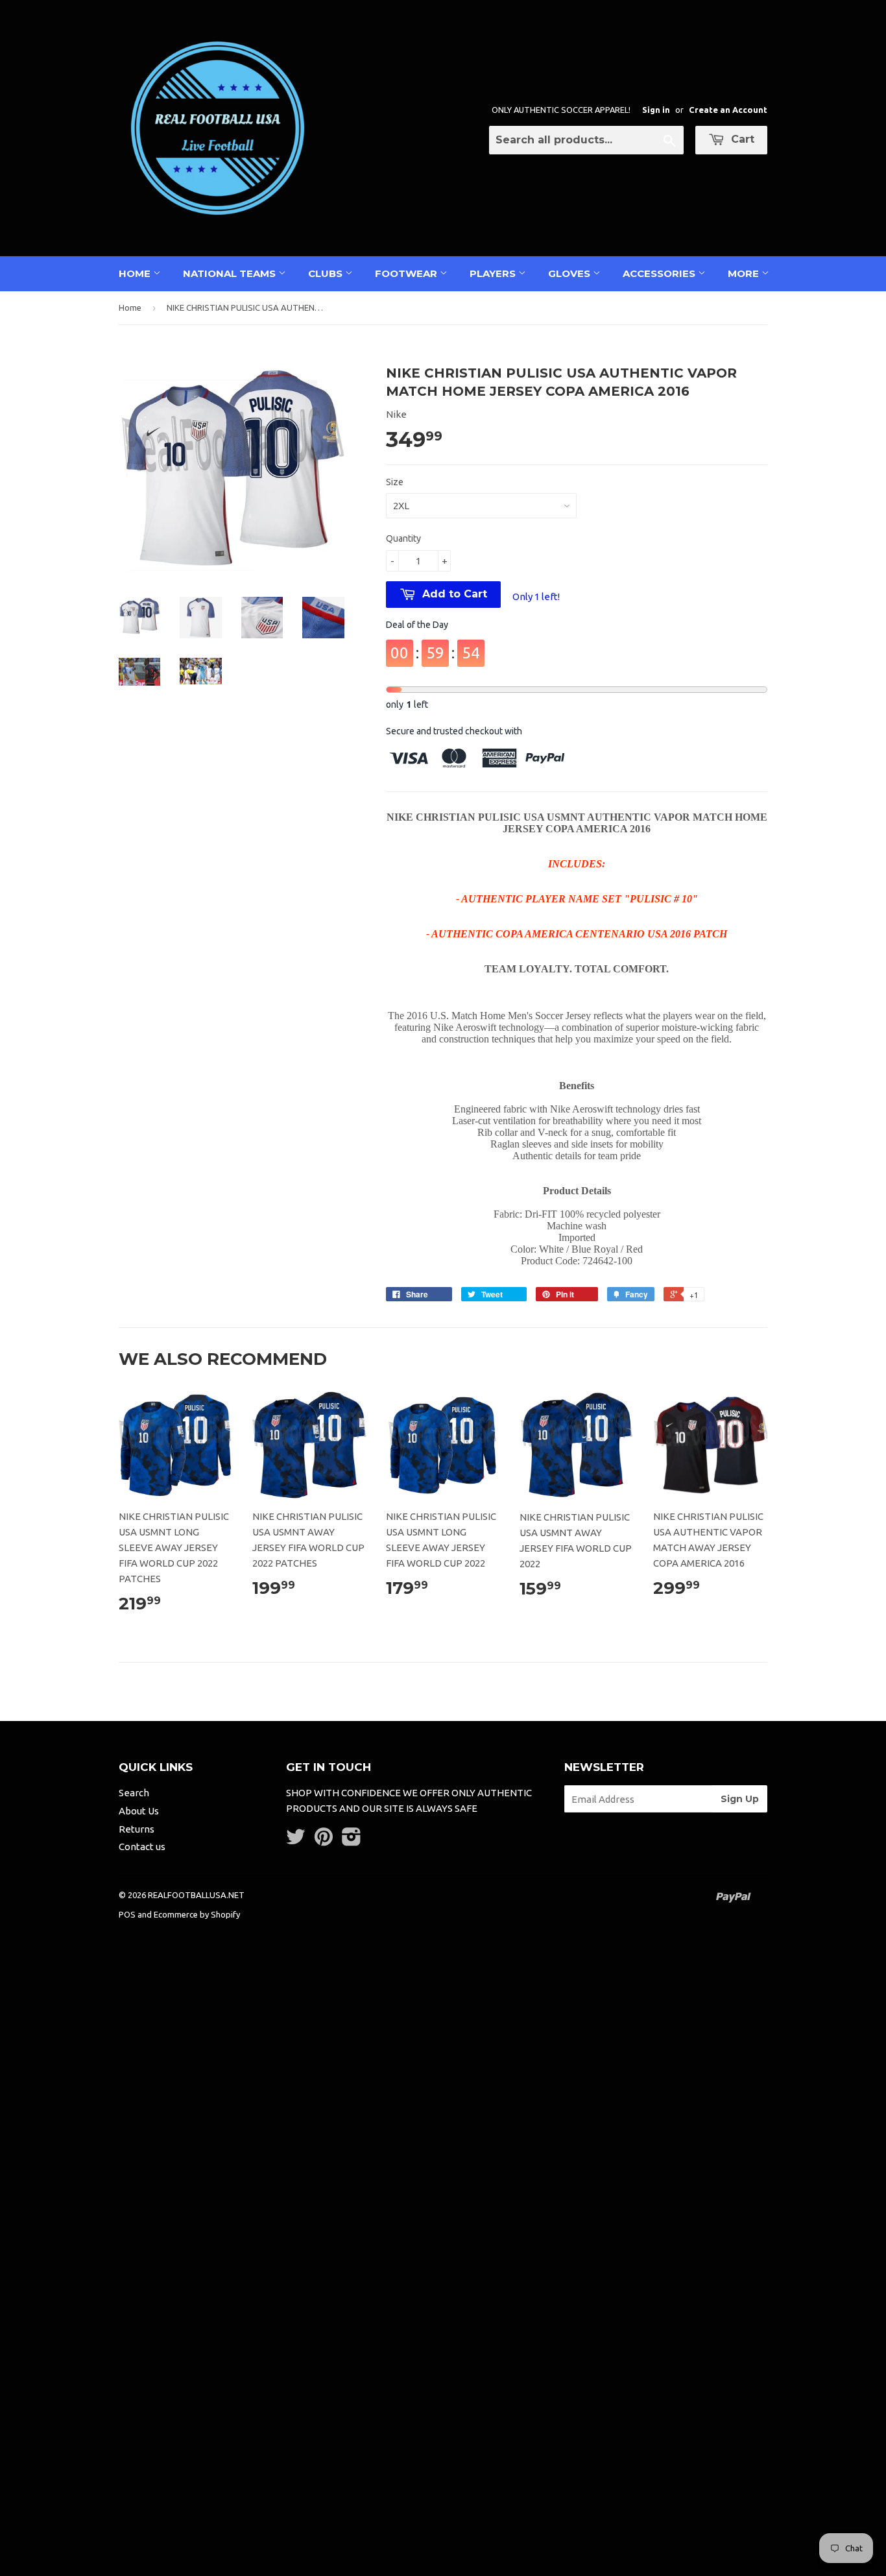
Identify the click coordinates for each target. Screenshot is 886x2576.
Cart (741, 139)
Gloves (570, 273)
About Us (139, 1811)
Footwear (407, 273)
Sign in (656, 110)
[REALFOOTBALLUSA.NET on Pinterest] (324, 1841)
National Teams (231, 273)
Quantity (403, 538)
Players (494, 273)
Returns (137, 1829)
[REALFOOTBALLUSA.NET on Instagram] (352, 1841)
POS (127, 1914)
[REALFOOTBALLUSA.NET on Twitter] (296, 1841)
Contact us (142, 1847)
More (745, 273)
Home (136, 273)
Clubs (327, 273)
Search (134, 1793)
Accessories (660, 273)
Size (395, 482)
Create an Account (728, 110)
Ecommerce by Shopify (197, 1914)
